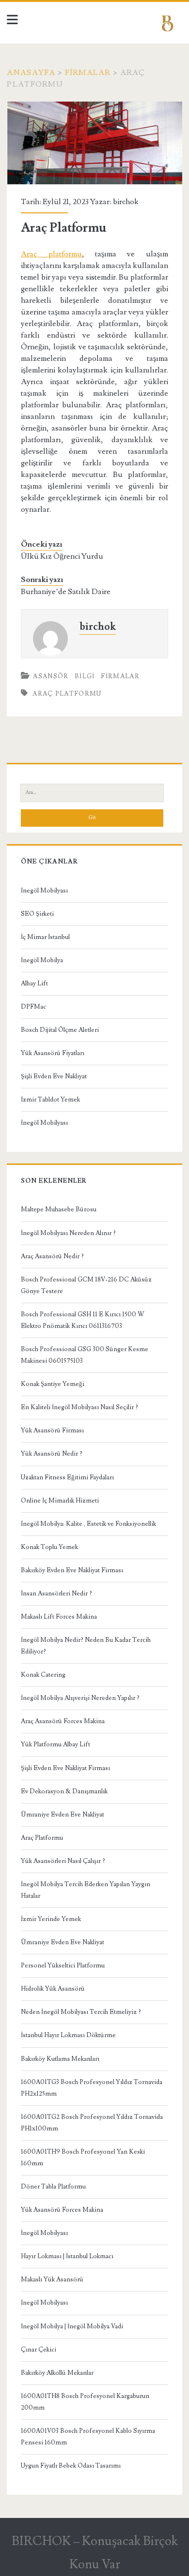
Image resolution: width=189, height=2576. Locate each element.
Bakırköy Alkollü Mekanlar (57, 2373)
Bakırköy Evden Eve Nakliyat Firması (72, 1570)
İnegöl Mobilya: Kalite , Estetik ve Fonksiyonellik (88, 1524)
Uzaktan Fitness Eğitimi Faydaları (67, 1477)
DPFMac (33, 1007)
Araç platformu (51, 254)
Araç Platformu (42, 1838)
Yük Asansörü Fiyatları (53, 1053)
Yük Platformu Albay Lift (55, 1744)
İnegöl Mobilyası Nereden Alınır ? (68, 1233)
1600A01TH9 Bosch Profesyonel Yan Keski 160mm (83, 2158)
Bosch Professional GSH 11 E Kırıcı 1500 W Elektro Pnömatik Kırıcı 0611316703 (83, 1320)
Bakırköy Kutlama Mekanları (60, 2059)
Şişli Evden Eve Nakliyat (54, 1076)
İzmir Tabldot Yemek (50, 1100)
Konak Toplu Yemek (49, 1547)
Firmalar (88, 73)
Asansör (51, 676)
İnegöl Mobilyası (44, 891)
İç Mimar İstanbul (45, 937)
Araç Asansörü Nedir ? (52, 1256)
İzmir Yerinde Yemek (51, 1919)
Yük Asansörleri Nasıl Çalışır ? (63, 1861)
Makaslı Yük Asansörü (52, 2279)
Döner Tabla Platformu (53, 2187)
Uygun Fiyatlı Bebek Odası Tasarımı (71, 2466)
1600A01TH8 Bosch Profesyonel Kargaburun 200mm (85, 2402)
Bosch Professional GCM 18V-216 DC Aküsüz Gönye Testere (86, 1285)
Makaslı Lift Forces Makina (59, 1617)
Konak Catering (43, 1675)
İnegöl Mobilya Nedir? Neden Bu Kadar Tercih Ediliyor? (86, 1646)
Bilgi (85, 676)
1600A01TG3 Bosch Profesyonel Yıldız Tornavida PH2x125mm (92, 2088)
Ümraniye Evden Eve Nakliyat (63, 1815)
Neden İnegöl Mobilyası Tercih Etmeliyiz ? (81, 2012)
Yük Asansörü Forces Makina (62, 2210)
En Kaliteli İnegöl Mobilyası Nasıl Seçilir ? (79, 1407)
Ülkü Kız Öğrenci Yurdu (62, 556)
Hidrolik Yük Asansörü (53, 1989)
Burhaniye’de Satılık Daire (66, 592)
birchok (126, 202)
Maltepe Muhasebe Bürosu (59, 1209)
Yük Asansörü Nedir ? (52, 1454)
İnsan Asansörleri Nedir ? (56, 1593)
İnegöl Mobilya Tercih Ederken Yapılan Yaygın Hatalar (86, 1890)
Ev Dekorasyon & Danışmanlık (64, 1791)
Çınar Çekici (39, 2350)
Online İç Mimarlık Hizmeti (60, 1501)
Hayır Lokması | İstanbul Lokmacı (67, 2256)
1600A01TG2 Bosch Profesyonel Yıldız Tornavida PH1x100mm (92, 2123)
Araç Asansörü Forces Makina (63, 1721)
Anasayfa (31, 73)
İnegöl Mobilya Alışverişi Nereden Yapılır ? (80, 1698)
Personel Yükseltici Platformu (63, 1966)
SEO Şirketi (37, 914)
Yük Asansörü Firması (52, 1430)
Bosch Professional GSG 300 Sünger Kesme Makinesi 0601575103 (85, 1355)
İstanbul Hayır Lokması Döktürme (68, 2035)
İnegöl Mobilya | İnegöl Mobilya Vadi (72, 2326)
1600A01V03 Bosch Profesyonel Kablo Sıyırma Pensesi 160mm (88, 2437)
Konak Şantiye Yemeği (53, 1384)
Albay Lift (34, 983)
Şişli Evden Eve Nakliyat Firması (65, 1768)
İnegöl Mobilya (42, 960)
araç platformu (67, 694)
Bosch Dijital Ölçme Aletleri (60, 1030)
